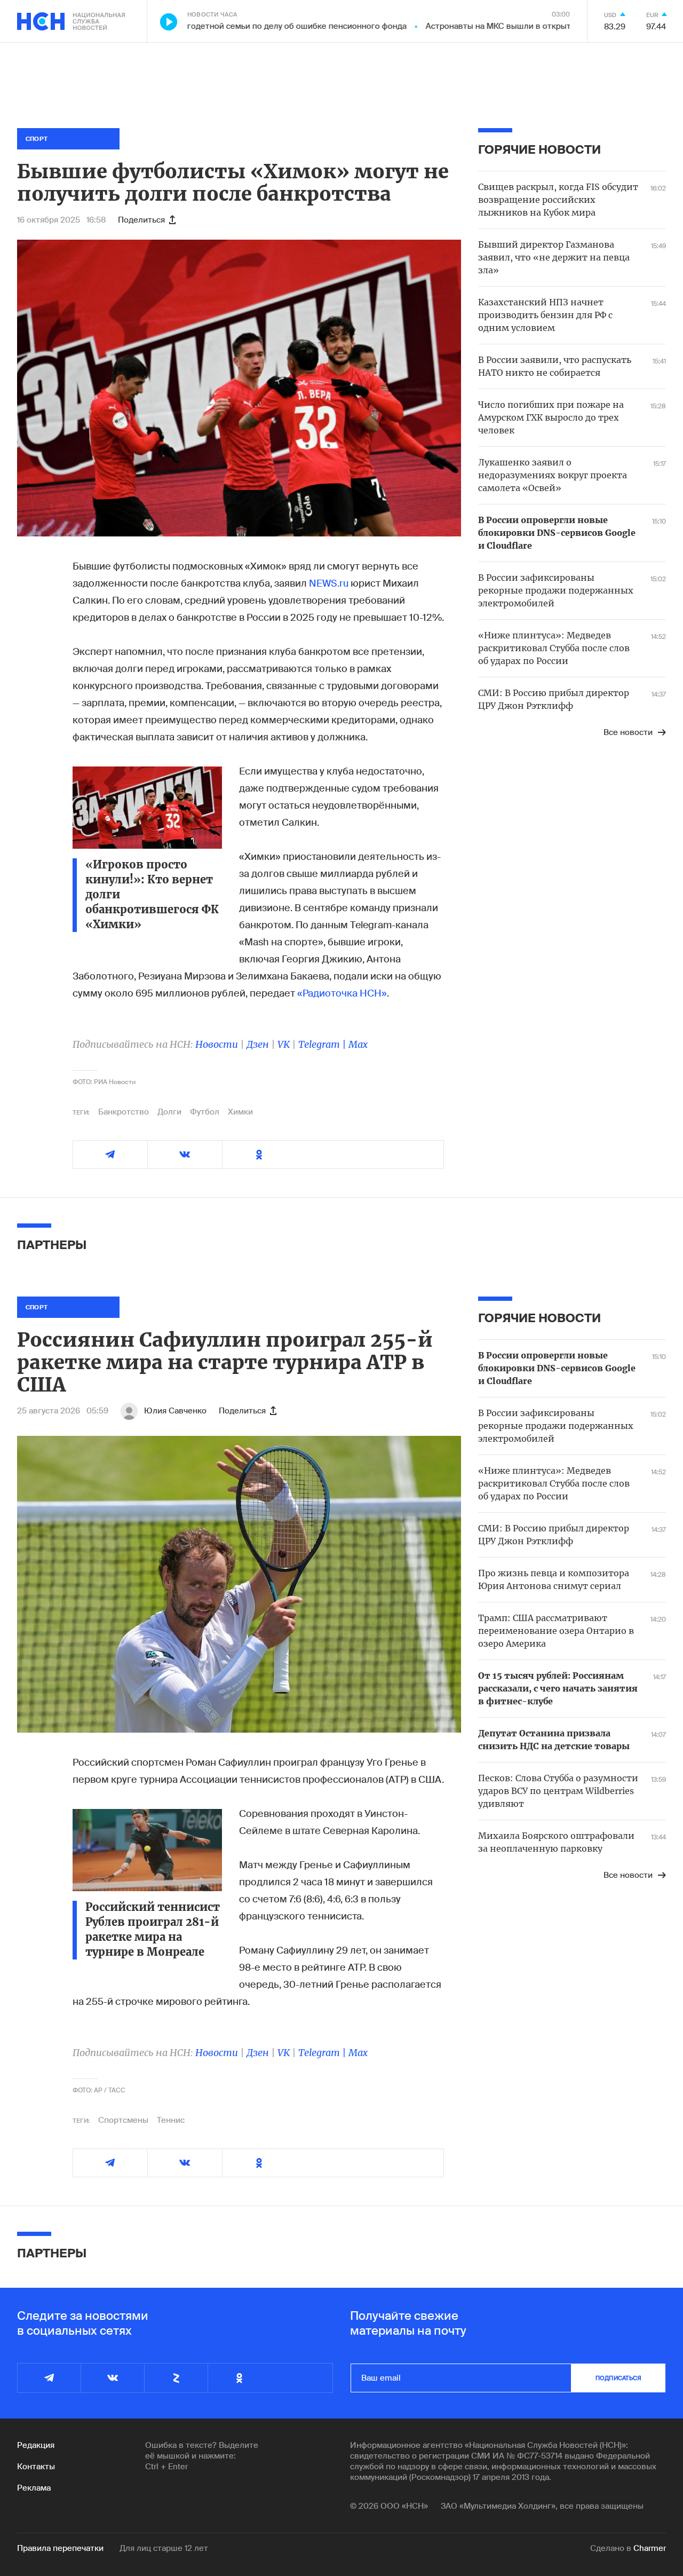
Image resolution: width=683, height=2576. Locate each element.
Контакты (36, 2467)
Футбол (205, 1112)
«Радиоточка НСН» (342, 993)
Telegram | (323, 1044)
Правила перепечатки (60, 2548)
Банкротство (124, 1112)
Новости (217, 1044)
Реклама (34, 2488)
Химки (240, 1112)
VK (284, 1044)
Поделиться (141, 220)
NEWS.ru (329, 583)
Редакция (36, 2445)
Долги (169, 1112)
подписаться (618, 2378)
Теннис (171, 2120)
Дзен (258, 1044)
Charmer (650, 2548)
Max (358, 1044)
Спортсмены (123, 2120)
